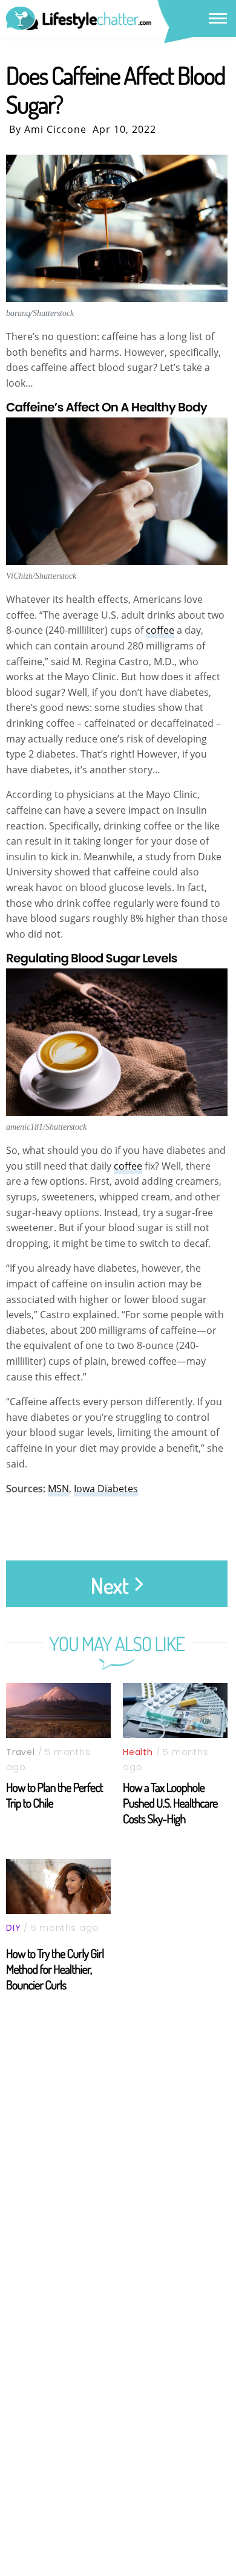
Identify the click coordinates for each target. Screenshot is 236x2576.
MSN (58, 1489)
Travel (21, 1752)
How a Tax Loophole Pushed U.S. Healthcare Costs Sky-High (170, 1803)
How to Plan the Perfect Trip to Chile (54, 1795)
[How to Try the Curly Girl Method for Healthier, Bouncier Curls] (58, 1886)
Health (138, 1752)
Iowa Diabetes (106, 1489)
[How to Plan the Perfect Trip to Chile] (58, 1711)
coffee (160, 630)
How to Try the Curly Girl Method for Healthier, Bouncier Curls (55, 1969)
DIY (13, 1928)
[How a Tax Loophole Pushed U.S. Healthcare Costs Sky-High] (175, 1711)
